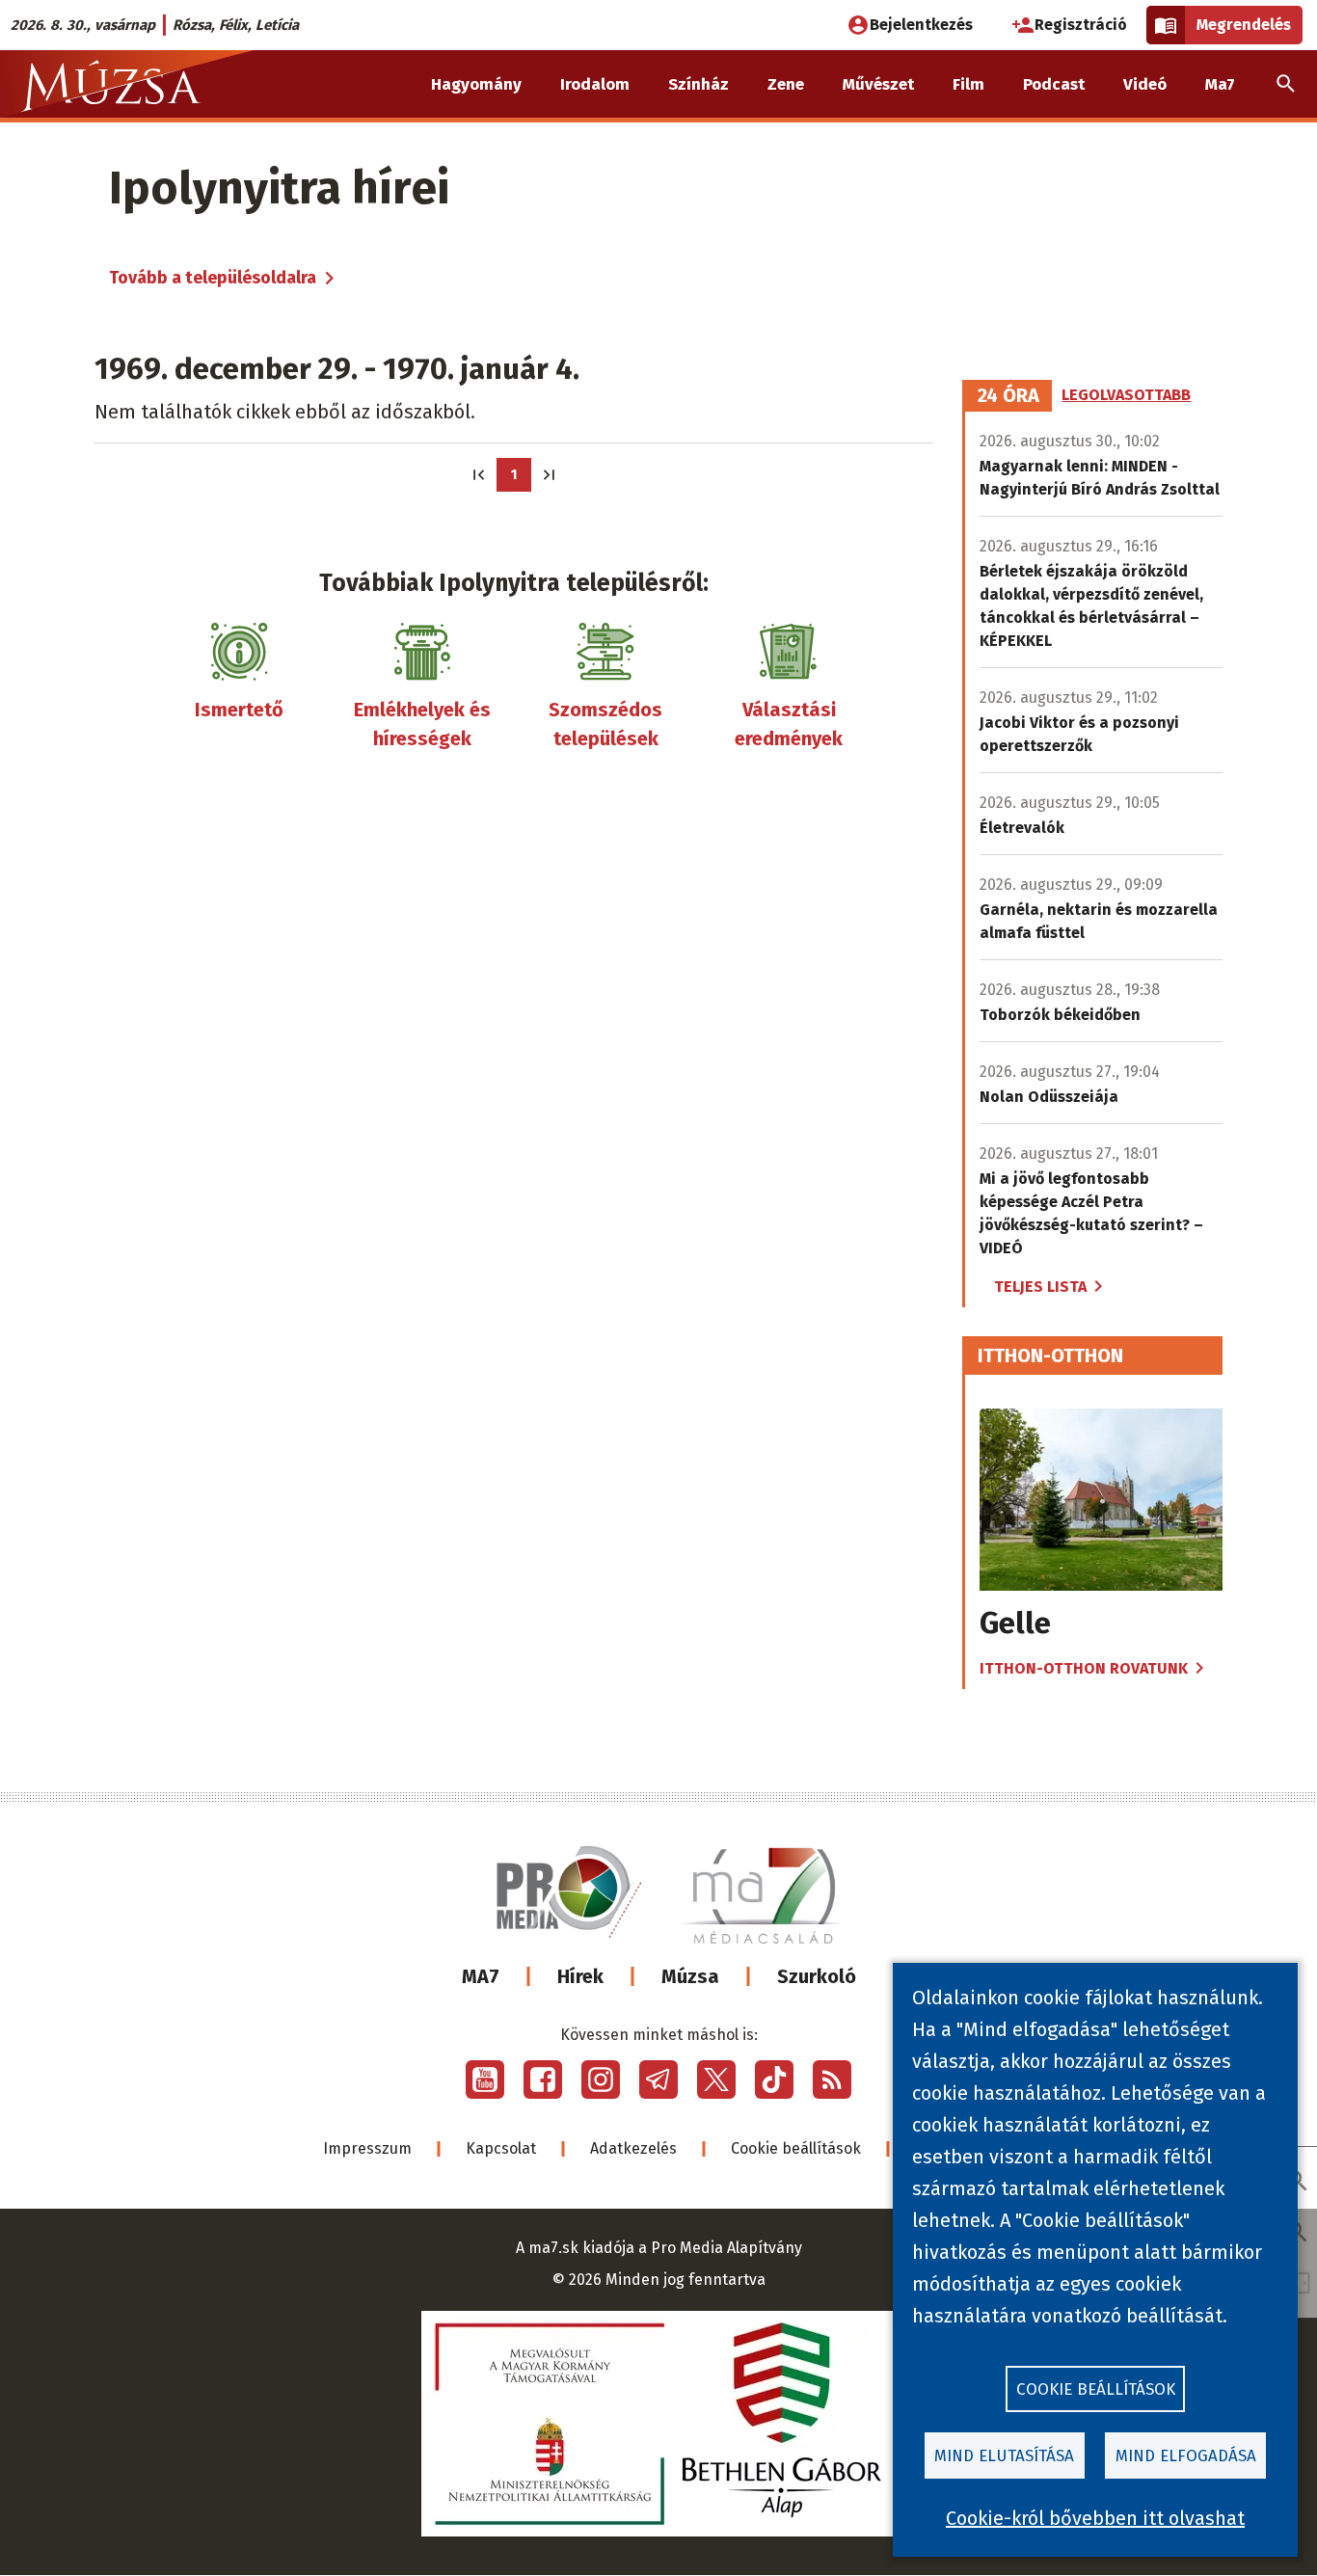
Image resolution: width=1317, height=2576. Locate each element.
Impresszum (367, 2148)
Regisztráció (1081, 25)
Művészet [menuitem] (878, 84)
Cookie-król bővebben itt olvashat (1095, 2518)
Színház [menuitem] (699, 84)
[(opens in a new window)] (485, 2080)
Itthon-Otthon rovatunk (1084, 1668)
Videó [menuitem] (1145, 84)
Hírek (580, 1976)
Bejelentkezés (921, 25)
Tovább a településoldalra (213, 278)
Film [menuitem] (968, 84)
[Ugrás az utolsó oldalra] (549, 475)
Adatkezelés (633, 2148)
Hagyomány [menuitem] (476, 84)
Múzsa (690, 1976)
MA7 (481, 1976)
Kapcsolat (501, 2148)
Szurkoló (817, 1976)
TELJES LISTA (1040, 1287)
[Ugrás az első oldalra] (479, 475)
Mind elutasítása (1004, 2456)
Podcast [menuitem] (1054, 84)
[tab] (1008, 396)
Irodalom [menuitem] (595, 84)
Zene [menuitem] (786, 84)
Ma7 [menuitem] (1220, 84)
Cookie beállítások (796, 2148)
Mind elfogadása (1186, 2456)
